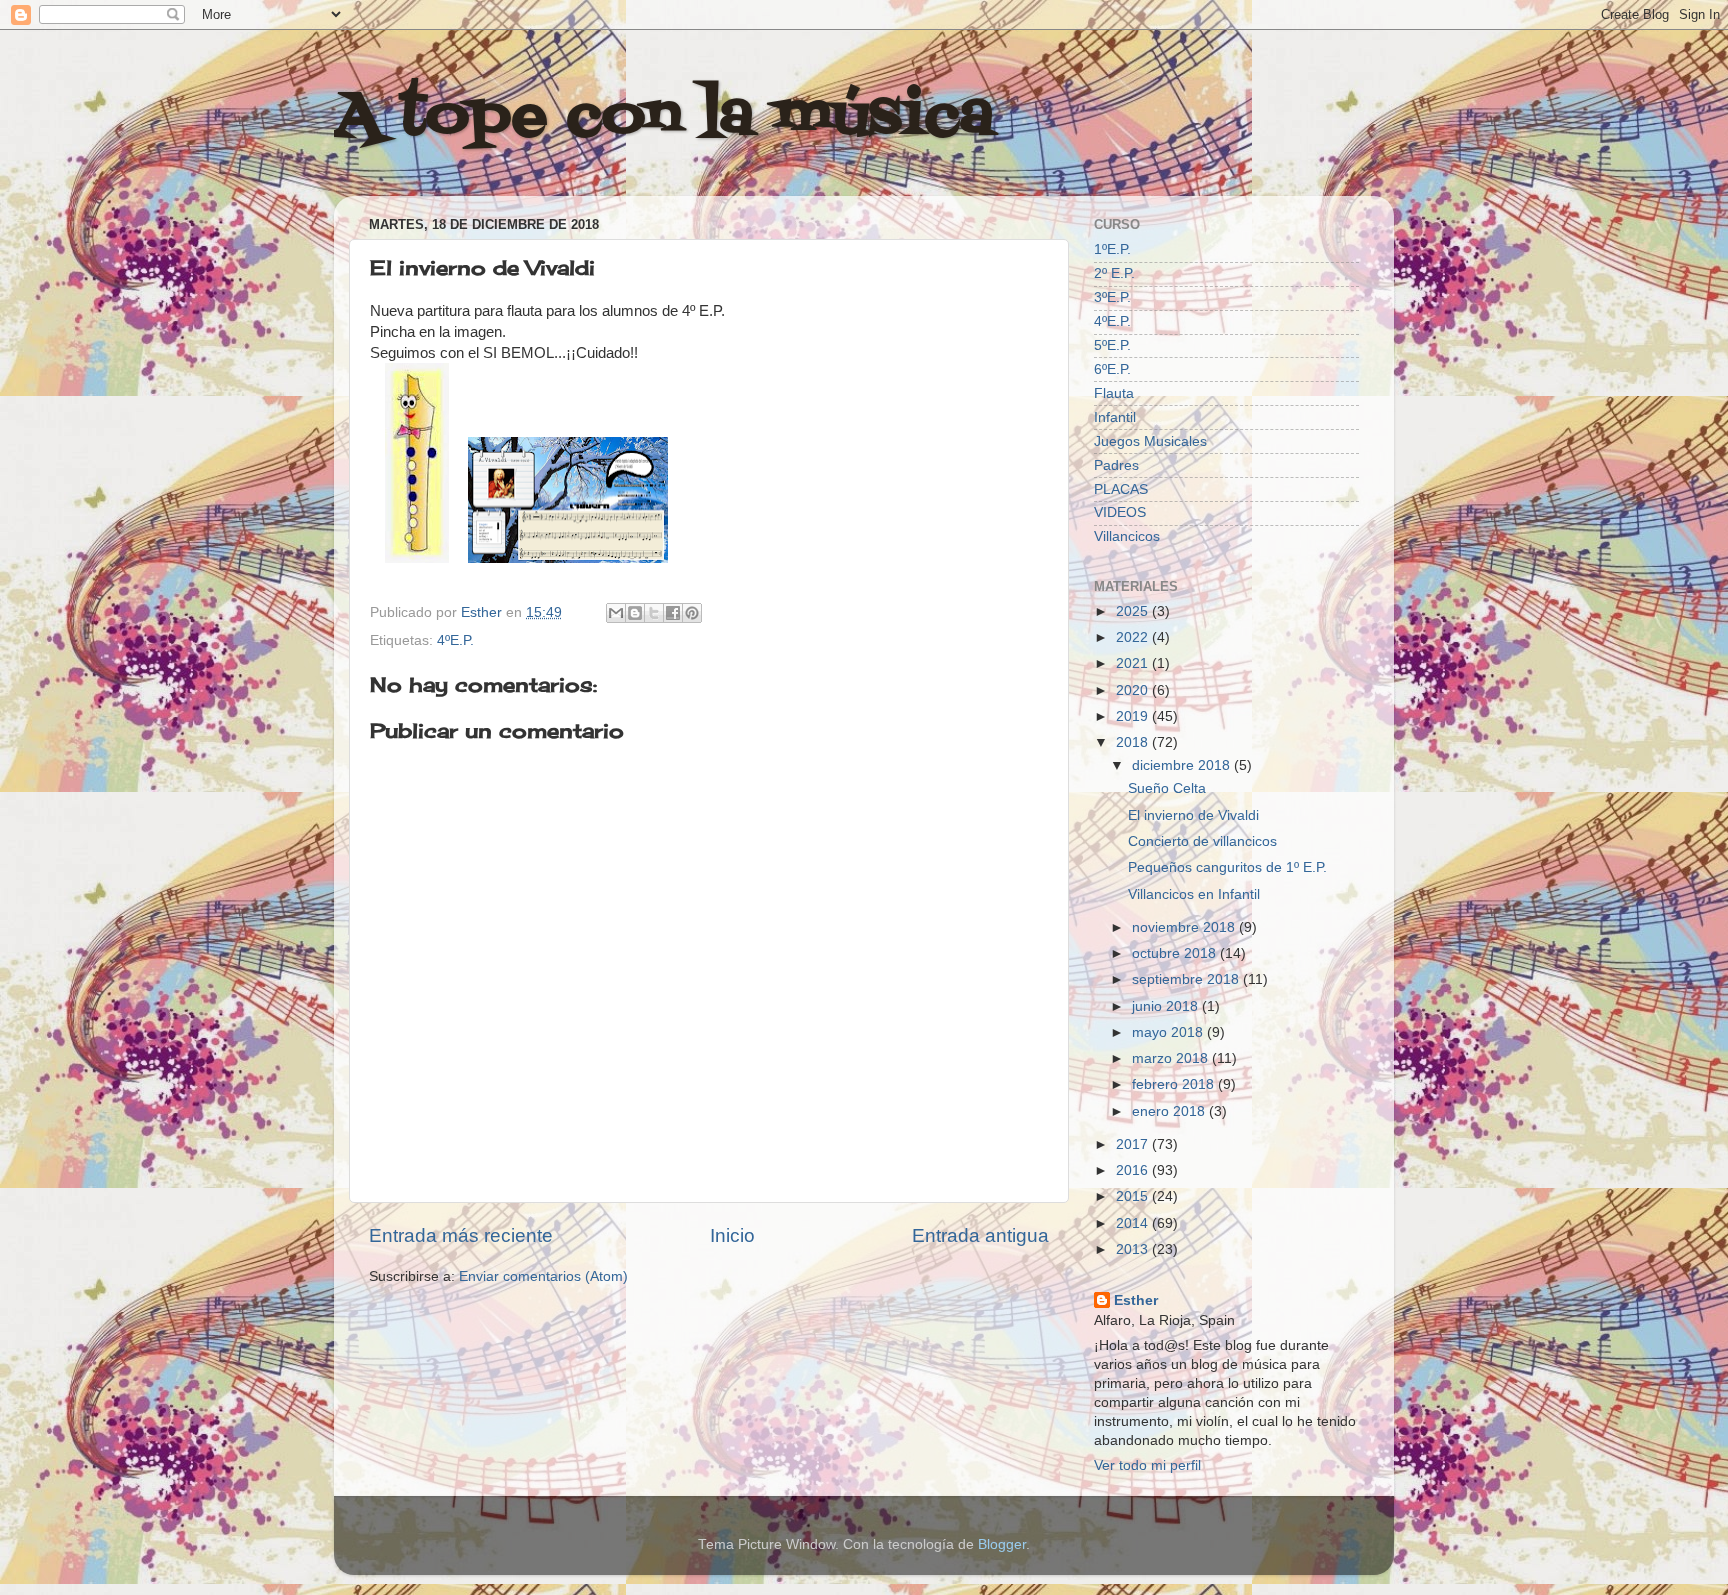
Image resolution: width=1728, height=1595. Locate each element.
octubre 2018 (1176, 953)
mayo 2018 (1169, 1032)
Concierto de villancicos (1202, 841)
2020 (1134, 690)
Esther (1136, 1300)
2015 (1134, 1196)
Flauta (1114, 393)
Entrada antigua (980, 1235)
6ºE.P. (1112, 369)
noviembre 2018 (1185, 927)
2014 (1134, 1223)
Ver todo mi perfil (1147, 1465)
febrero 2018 (1175, 1084)
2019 (1134, 716)
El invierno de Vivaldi (1193, 815)
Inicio (732, 1235)
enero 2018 (1170, 1111)
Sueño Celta (1167, 788)
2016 (1134, 1170)
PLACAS (1121, 489)
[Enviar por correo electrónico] (616, 613)
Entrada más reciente (461, 1235)
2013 (1134, 1249)
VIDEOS (1120, 512)
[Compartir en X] (654, 613)
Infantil (1115, 417)
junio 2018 (1167, 1006)
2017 (1134, 1144)
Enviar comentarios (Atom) (543, 1276)
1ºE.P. (1112, 249)
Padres (1116, 465)
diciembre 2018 (1183, 765)
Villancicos (1127, 536)
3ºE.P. (1112, 297)
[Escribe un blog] (635, 613)
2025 (1134, 611)
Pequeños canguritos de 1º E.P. (1227, 867)
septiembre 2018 (1187, 979)
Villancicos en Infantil (1194, 894)
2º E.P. (1114, 273)
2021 (1134, 663)
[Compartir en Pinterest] (692, 613)
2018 (1134, 742)
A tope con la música (664, 117)
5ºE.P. (1112, 345)
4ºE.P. (455, 640)
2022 (1134, 637)
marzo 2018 (1172, 1058)
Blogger (1002, 1544)
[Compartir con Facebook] (673, 613)
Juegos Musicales (1150, 441)
